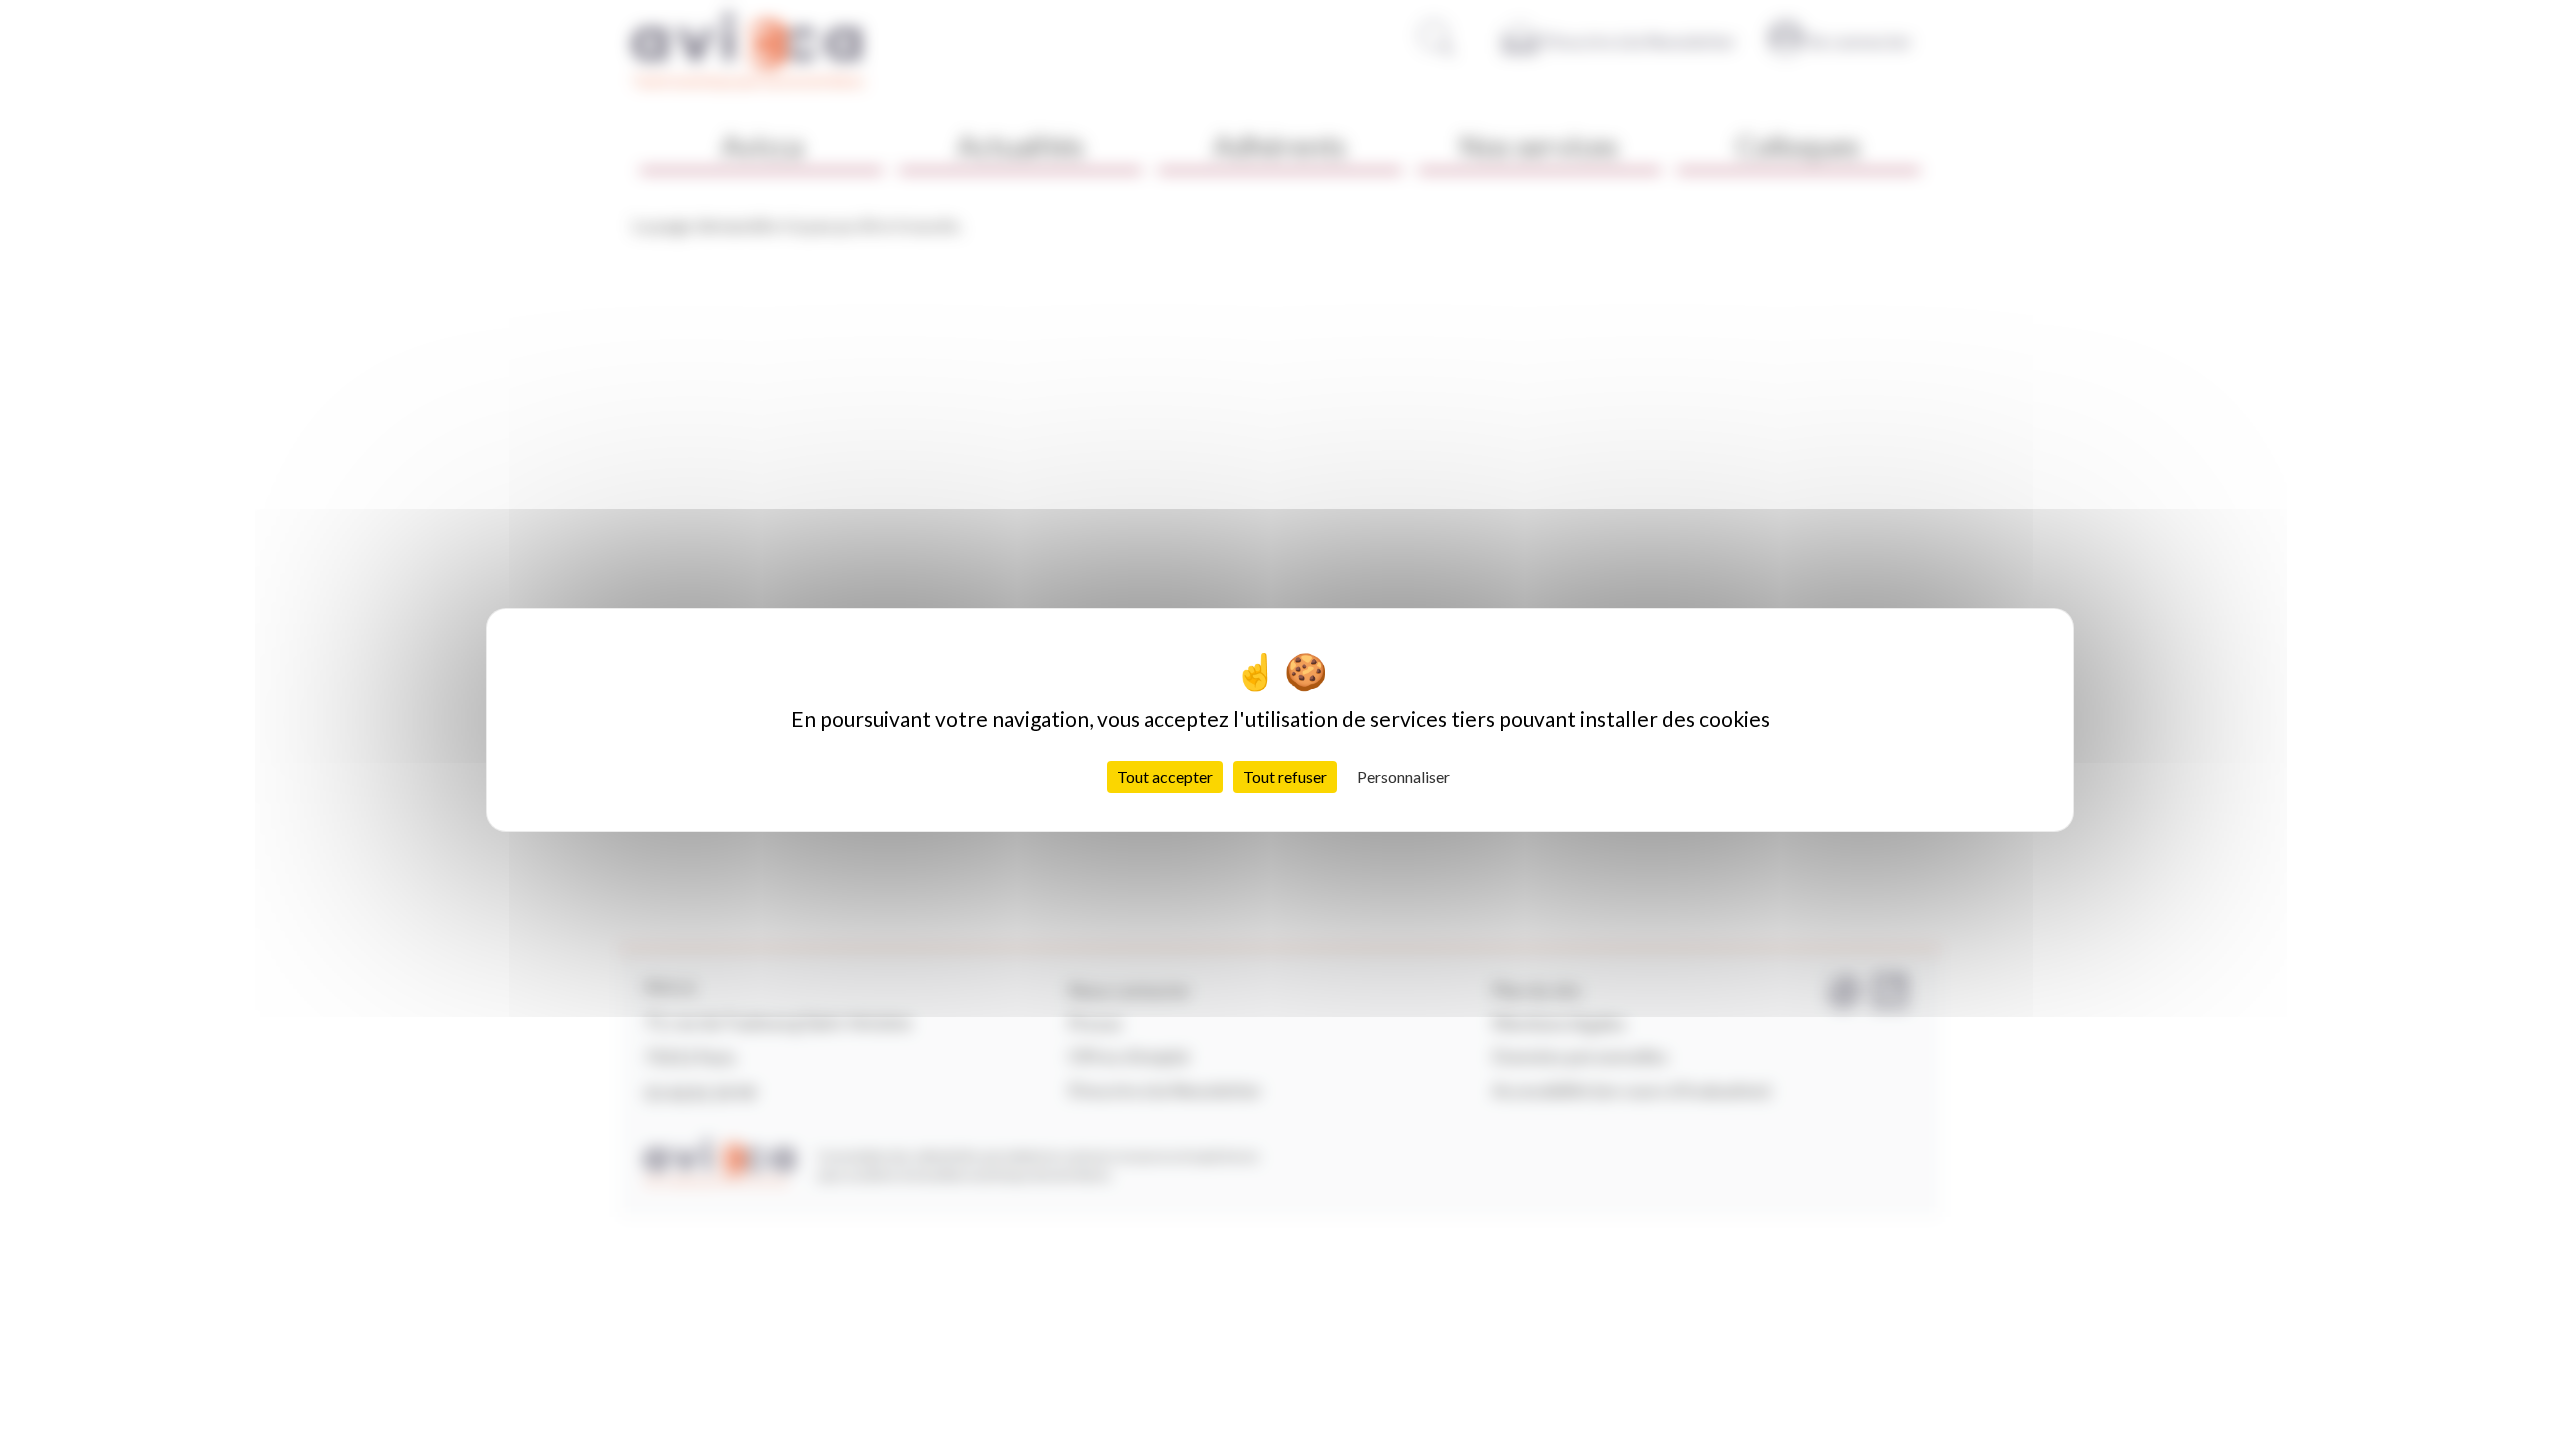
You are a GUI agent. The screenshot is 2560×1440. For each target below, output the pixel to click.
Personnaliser (1403, 776)
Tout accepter (1165, 776)
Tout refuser (1285, 776)
